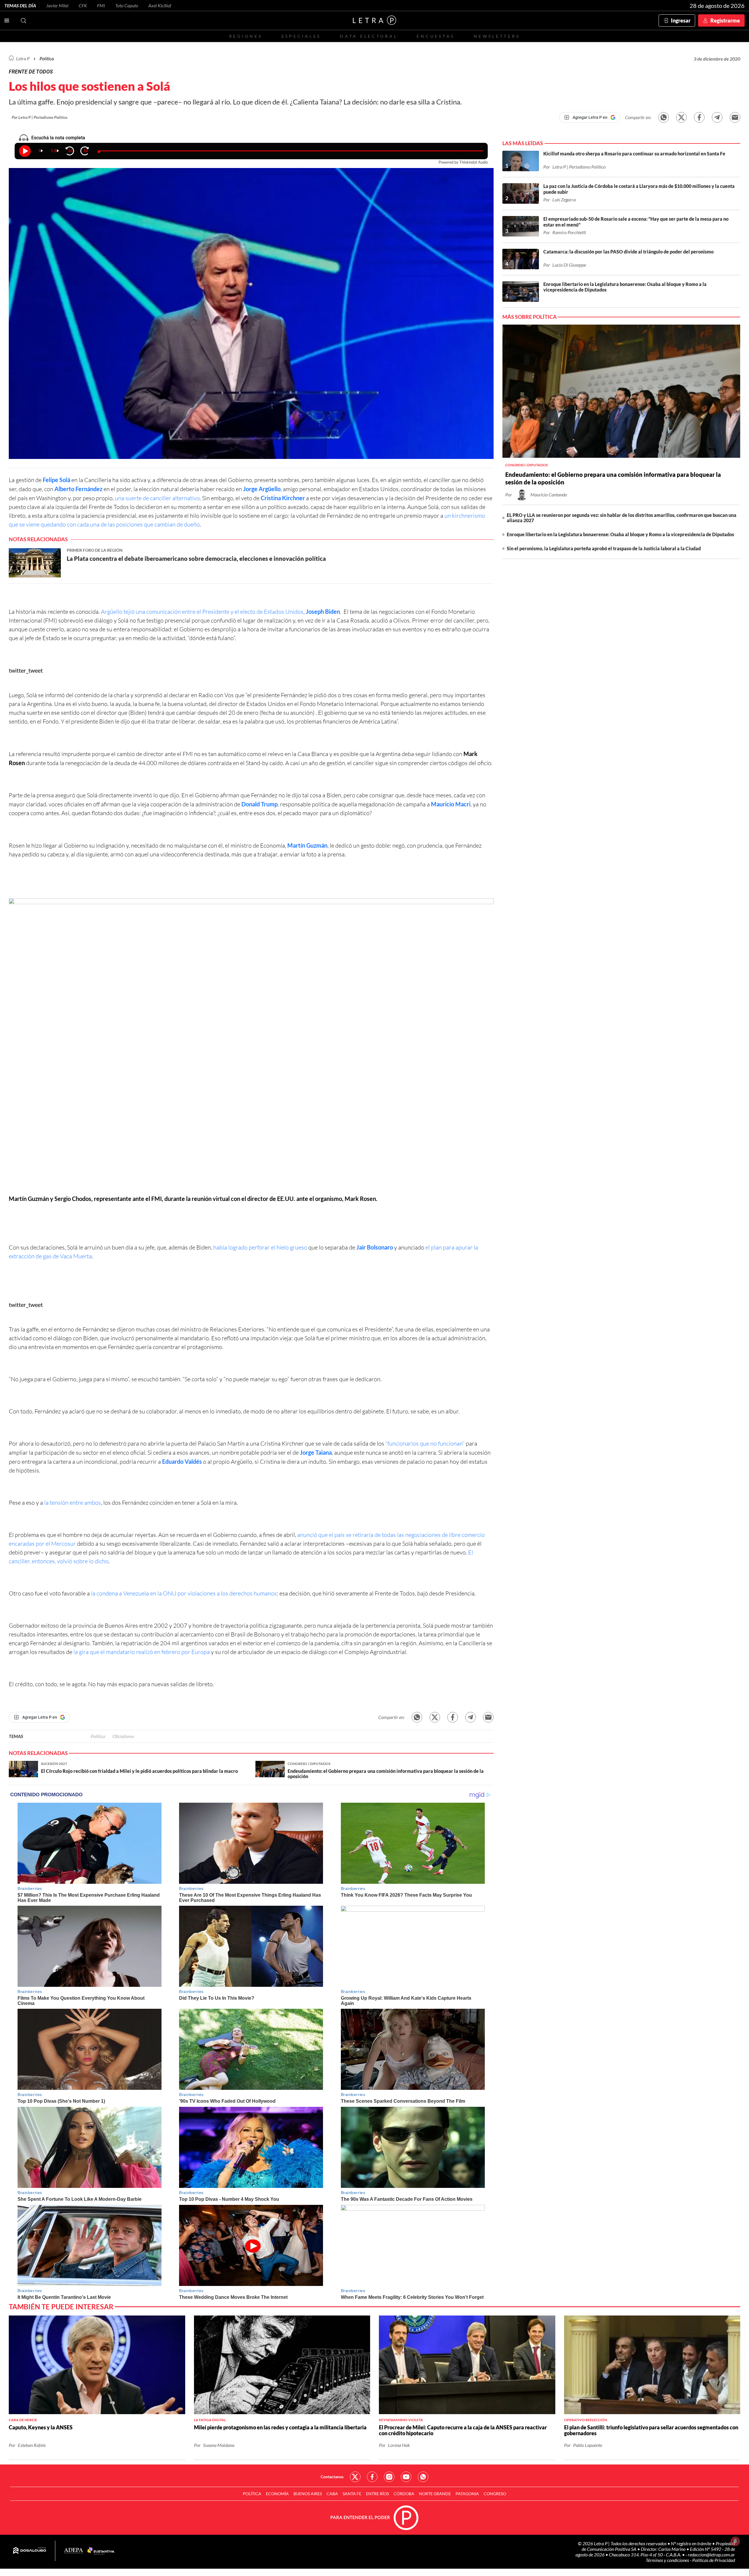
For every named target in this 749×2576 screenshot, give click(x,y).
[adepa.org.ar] (74, 2551)
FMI (101, 5)
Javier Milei (57, 5)
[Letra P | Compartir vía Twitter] (681, 117)
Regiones (246, 36)
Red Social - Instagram (389, 2477)
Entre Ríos (377, 2494)
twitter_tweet (26, 670)
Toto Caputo (127, 5)
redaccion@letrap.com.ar (711, 2554)
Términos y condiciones (668, 2560)
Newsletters (497, 36)
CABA (332, 2494)
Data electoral (369, 36)
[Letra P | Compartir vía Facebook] (699, 117)
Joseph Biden (323, 611)
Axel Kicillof (160, 5)
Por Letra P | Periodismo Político (39, 117)
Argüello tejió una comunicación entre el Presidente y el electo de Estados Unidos (202, 612)
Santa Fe (352, 2494)
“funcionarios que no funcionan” (425, 1443)
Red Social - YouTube (406, 2477)
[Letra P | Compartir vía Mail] (735, 117)
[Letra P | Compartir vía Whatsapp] (664, 117)
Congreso (495, 2494)
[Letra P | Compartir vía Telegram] (717, 117)
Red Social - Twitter (355, 2477)
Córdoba (404, 2494)
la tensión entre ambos (73, 1503)
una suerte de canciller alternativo (157, 498)
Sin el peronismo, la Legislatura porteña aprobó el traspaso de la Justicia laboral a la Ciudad (604, 548)
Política (47, 58)
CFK (83, 5)
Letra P (23, 58)
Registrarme (725, 20)
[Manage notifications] (735, 2541)
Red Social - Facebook (372, 2477)
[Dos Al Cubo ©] (30, 2551)
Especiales (301, 36)
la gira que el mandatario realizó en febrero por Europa (142, 1652)
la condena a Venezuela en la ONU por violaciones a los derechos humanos (184, 1593)
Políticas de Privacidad (714, 2560)
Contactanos (332, 2477)
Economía (277, 2494)
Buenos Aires (308, 2494)
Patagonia (467, 2494)
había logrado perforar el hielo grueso (260, 1247)
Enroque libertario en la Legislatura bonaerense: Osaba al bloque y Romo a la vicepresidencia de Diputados (620, 534)
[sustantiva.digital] (101, 2551)
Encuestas (436, 36)
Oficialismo (123, 1736)
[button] (251, 1046)
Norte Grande (435, 2494)
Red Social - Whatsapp (423, 2477)
